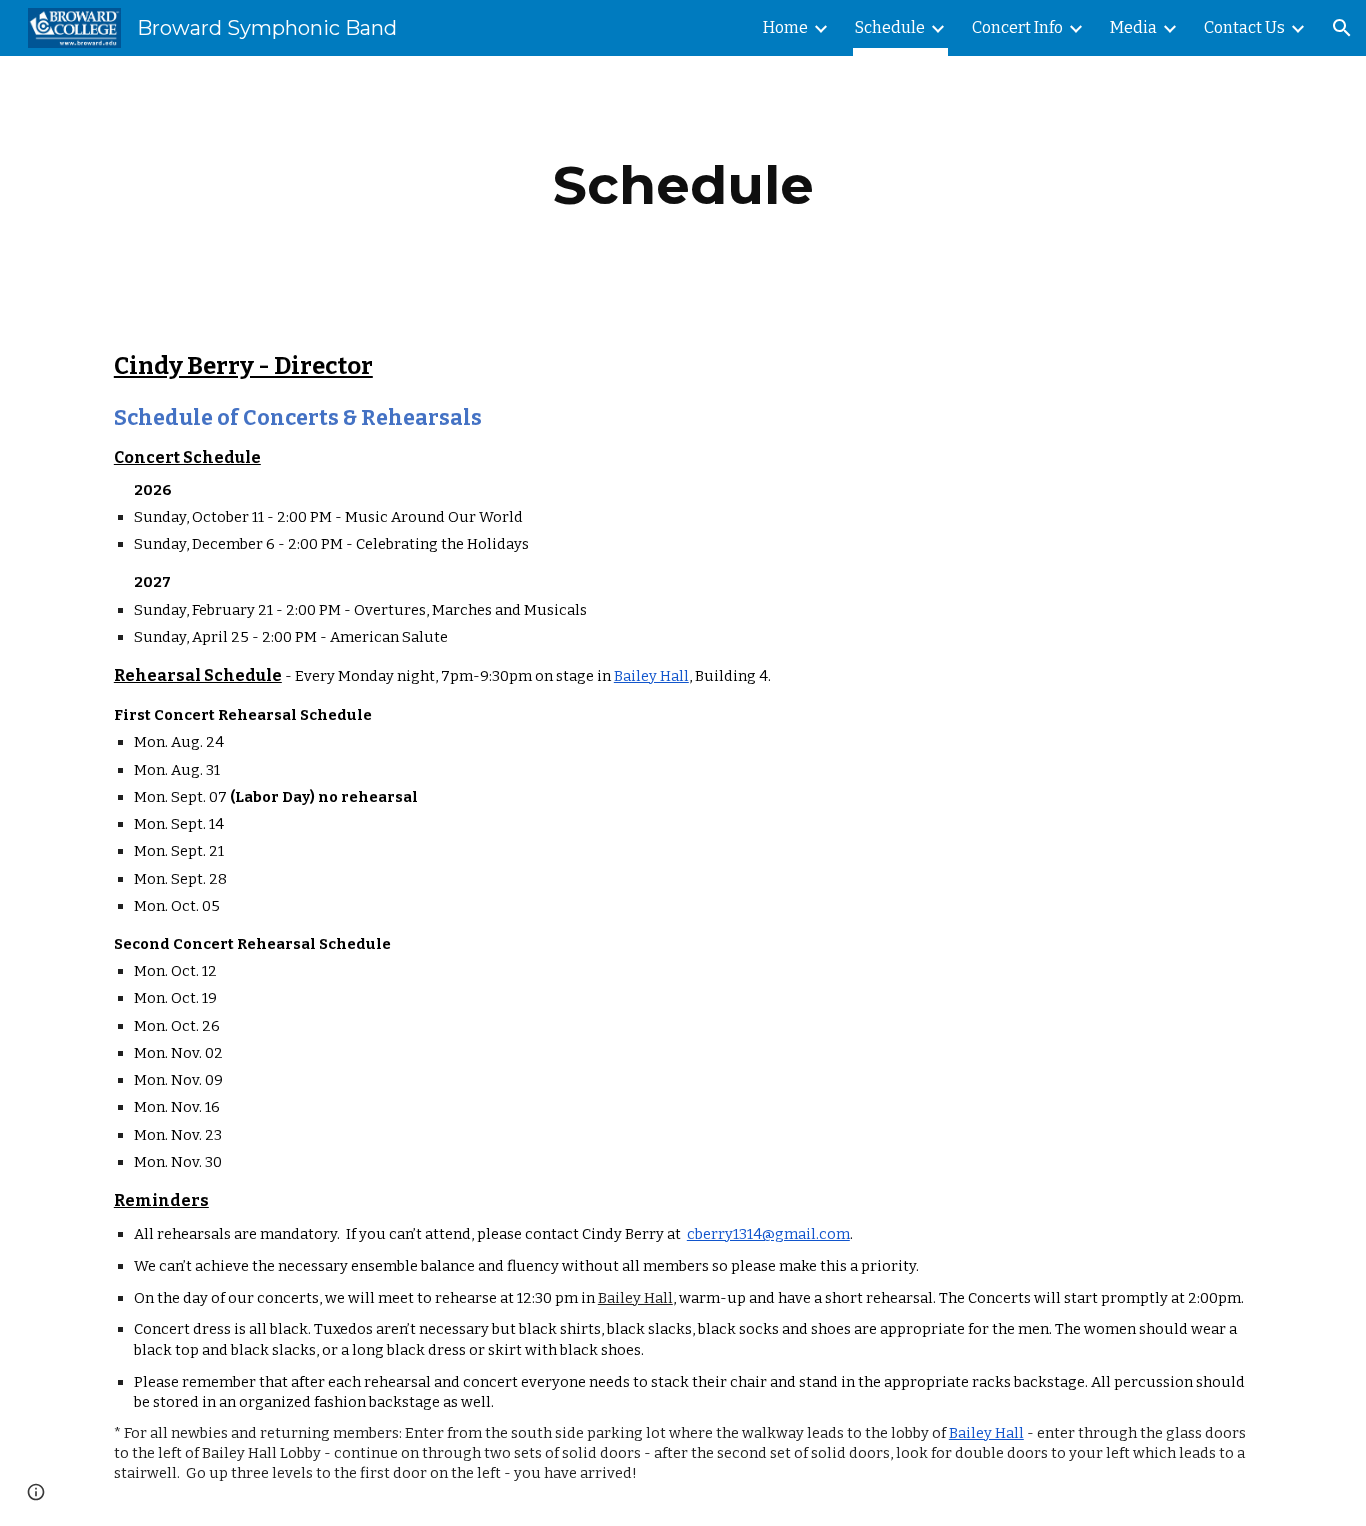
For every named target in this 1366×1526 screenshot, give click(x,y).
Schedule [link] (890, 27)
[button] (1342, 28)
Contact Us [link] (1244, 27)
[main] (683, 185)
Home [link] (785, 27)
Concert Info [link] (1017, 27)
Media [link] (1133, 27)
